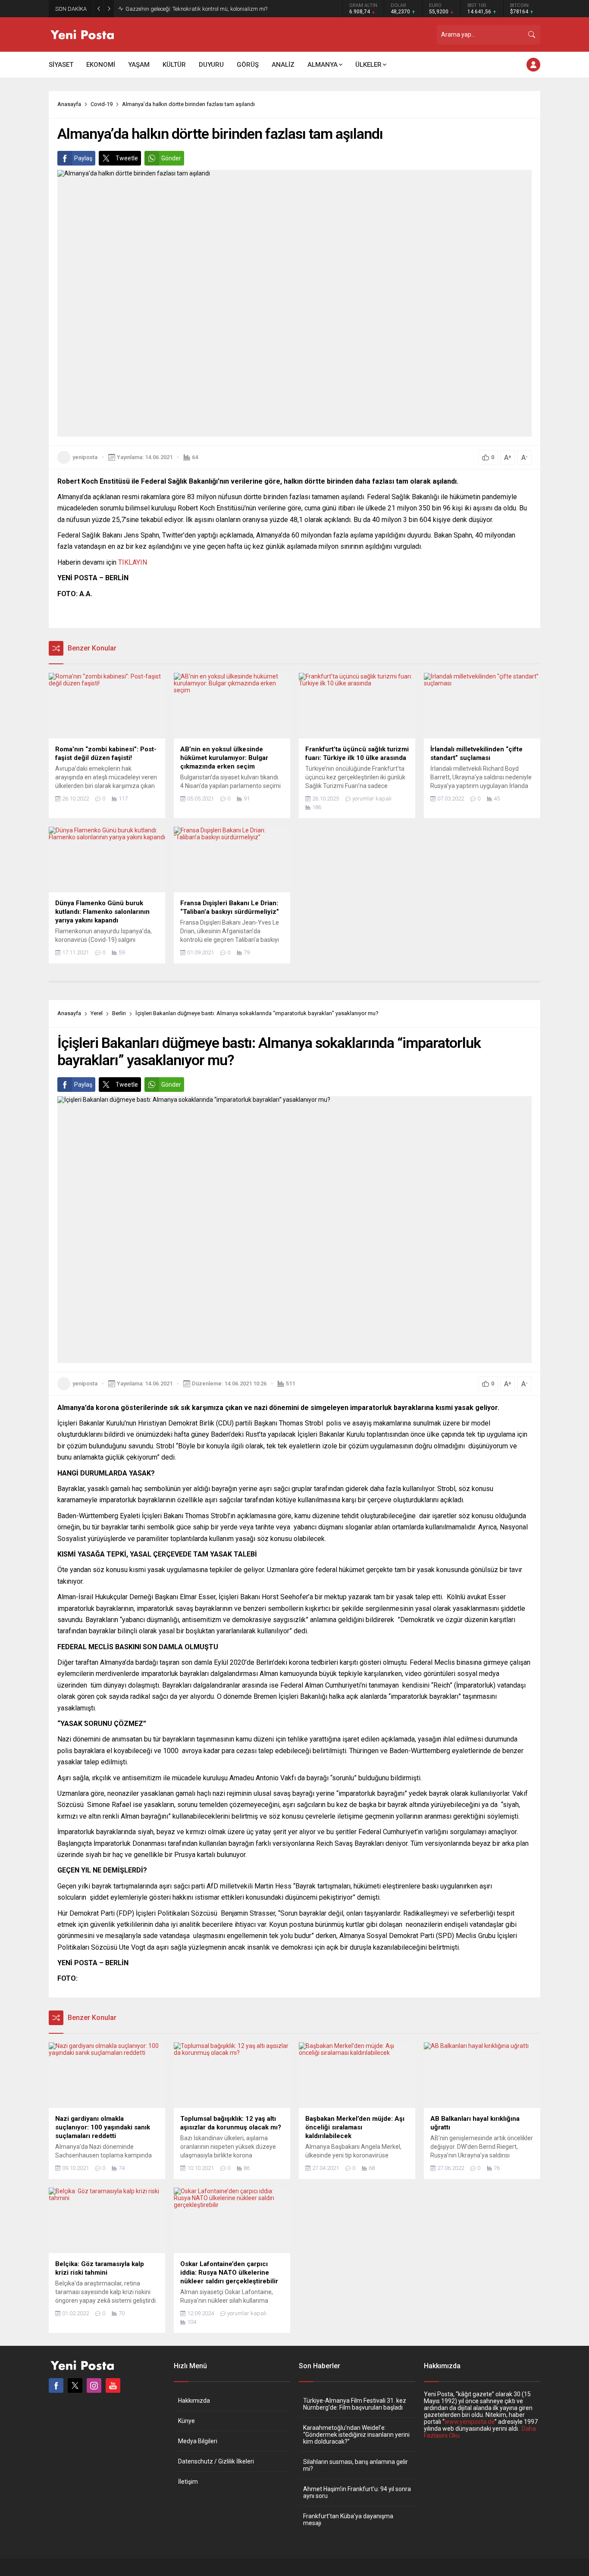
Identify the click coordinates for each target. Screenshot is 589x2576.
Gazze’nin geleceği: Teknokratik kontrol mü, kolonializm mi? (196, 9)
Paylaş (83, 158)
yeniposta (85, 457)
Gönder (171, 158)
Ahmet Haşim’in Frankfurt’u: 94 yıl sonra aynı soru (357, 2492)
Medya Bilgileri (198, 2441)
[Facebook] (56, 2385)
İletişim (188, 2482)
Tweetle (127, 158)
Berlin (119, 1013)
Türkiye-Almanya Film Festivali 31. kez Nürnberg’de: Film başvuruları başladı (355, 2404)
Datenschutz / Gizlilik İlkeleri (216, 2461)
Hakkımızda (194, 2401)
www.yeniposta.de (470, 2422)
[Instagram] (94, 2385)
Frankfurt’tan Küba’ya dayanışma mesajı (348, 2520)
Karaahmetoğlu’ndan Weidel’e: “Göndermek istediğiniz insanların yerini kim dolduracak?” (356, 2435)
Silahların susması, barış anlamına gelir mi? (356, 2465)
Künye (186, 2421)
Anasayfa (69, 104)
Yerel (97, 1013)
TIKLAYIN (133, 562)
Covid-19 (102, 104)
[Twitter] (75, 2385)
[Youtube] (113, 2385)
